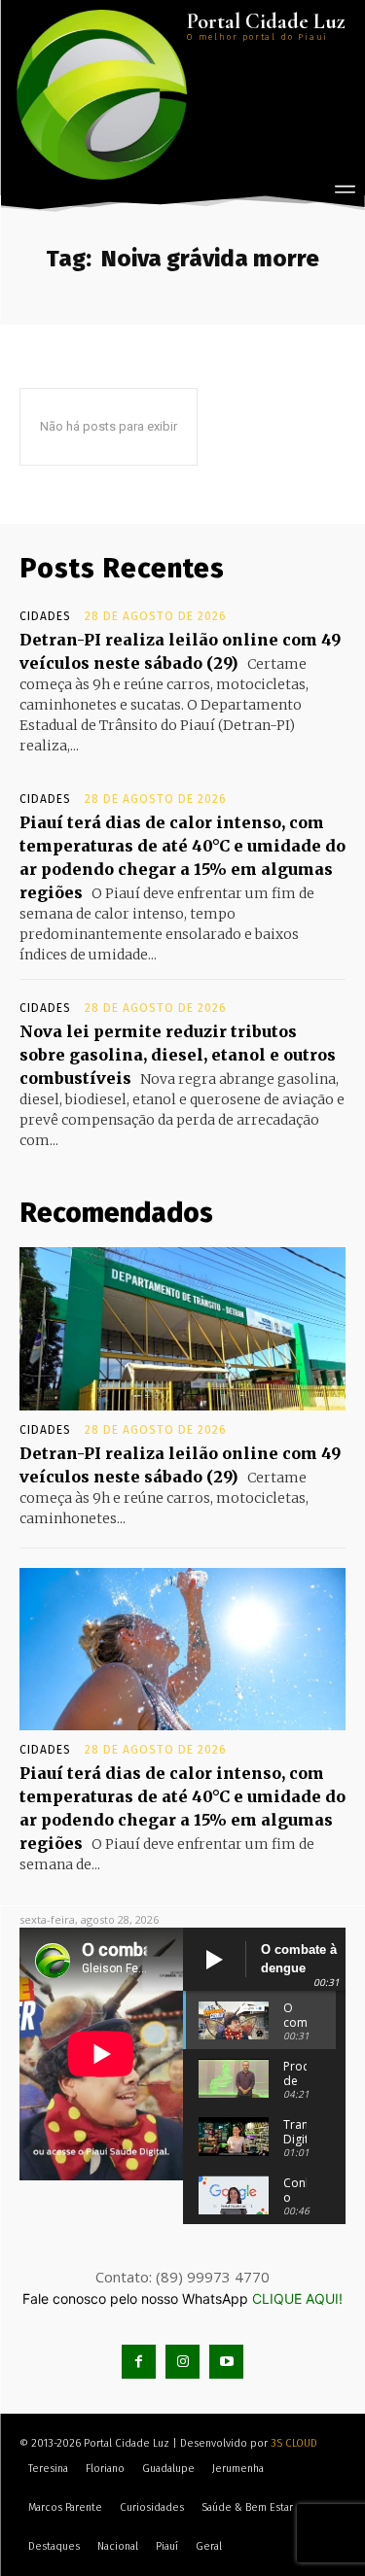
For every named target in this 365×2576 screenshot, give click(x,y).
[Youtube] (226, 2362)
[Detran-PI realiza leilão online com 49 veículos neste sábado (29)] (182, 1329)
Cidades (45, 616)
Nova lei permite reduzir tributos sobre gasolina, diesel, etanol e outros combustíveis (178, 1055)
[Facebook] (139, 2362)
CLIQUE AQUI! (297, 2298)
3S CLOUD (294, 2443)
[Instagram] (182, 2362)
